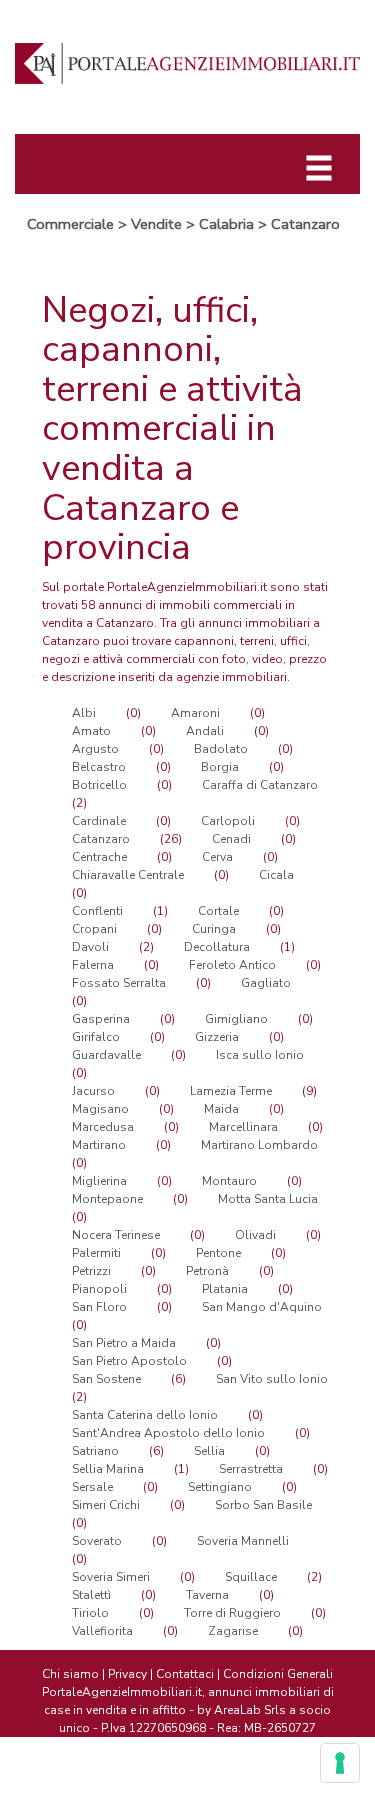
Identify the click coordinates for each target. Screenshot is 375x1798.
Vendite (156, 224)
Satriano (95, 1451)
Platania (225, 1289)
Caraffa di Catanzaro (260, 785)
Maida (221, 1109)
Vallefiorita (102, 1631)
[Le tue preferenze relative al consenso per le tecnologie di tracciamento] (340, 1763)
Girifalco (96, 1037)
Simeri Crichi (106, 1505)
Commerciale (70, 224)
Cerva (217, 857)
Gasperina (101, 1019)
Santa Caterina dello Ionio (145, 1415)
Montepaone (107, 1199)
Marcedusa (103, 1127)
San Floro (99, 1307)
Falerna (93, 965)
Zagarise (233, 1631)
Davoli (90, 947)
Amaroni (195, 713)
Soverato (97, 1541)
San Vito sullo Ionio (272, 1379)
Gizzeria (217, 1037)
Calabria (226, 224)
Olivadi (255, 1235)
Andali (205, 731)
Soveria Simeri (111, 1577)
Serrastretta (251, 1469)
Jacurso (93, 1091)
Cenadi (231, 839)
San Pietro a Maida (124, 1343)
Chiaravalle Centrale (128, 875)
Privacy (127, 1674)
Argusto (95, 749)
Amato (91, 731)
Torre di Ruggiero (232, 1613)
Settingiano (220, 1487)
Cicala (276, 875)
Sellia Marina (108, 1469)
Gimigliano (236, 1019)
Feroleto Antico (232, 965)
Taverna (207, 1595)
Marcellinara (243, 1127)
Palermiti (96, 1253)
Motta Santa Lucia (268, 1199)
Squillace (251, 1577)
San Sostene (106, 1379)
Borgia (220, 767)
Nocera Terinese (116, 1235)
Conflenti (97, 911)
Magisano (100, 1109)
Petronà (207, 1271)
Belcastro (99, 767)
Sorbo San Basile (263, 1505)
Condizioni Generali (278, 1674)
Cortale (218, 911)
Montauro (229, 1181)
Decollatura (217, 947)
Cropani (94, 929)
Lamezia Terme (231, 1091)
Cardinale (99, 821)
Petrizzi (91, 1271)
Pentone (218, 1253)
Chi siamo (70, 1674)
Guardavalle (106, 1055)
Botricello (99, 785)
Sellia (209, 1451)
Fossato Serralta (119, 983)
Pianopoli (99, 1289)
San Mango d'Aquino (262, 1307)
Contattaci (185, 1674)
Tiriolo (90, 1613)
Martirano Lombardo (259, 1145)
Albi (84, 713)
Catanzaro (305, 224)
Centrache (99, 857)
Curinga (214, 929)
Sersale (92, 1487)
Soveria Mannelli (243, 1541)
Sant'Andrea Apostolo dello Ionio (168, 1433)
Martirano (99, 1145)
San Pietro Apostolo (129, 1361)
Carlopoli (228, 821)
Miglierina (99, 1181)
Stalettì (91, 1595)
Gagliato (266, 983)
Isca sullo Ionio (260, 1055)
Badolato (221, 749)
